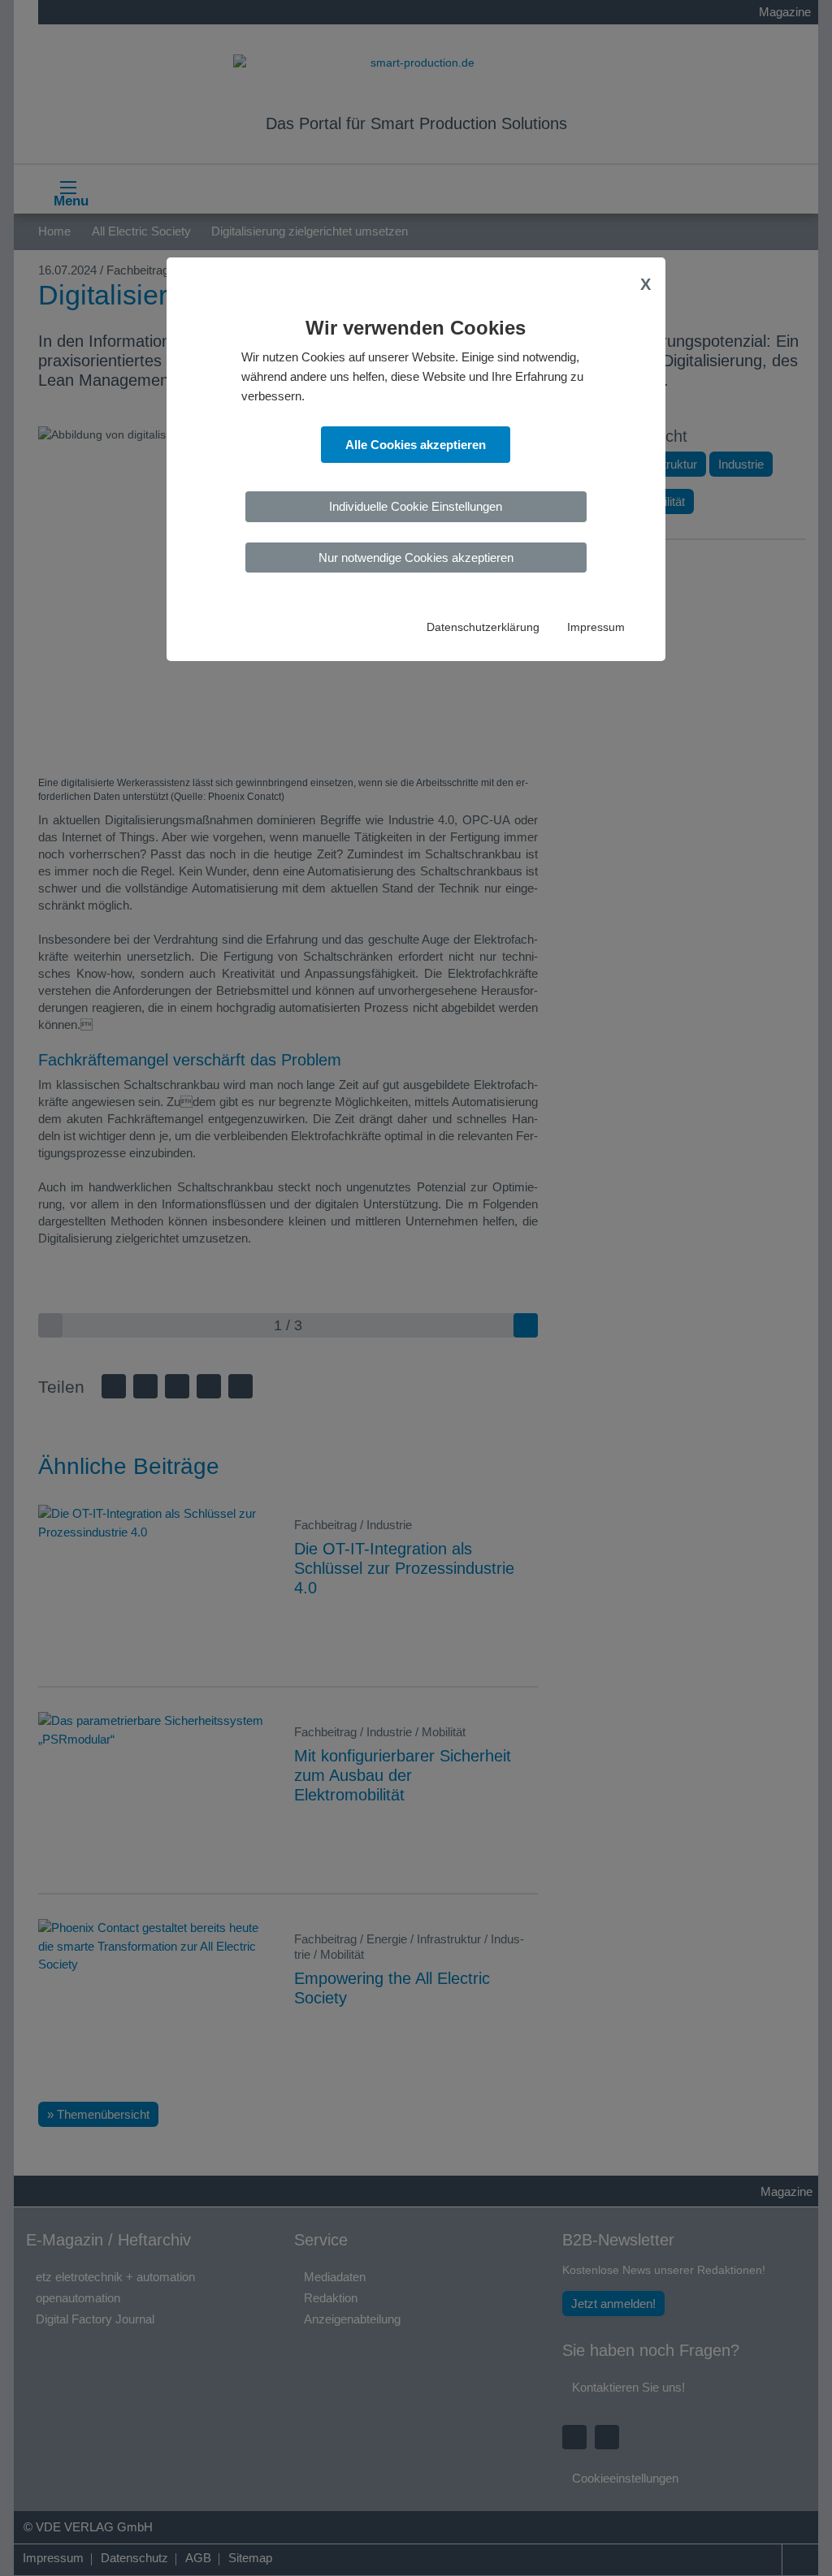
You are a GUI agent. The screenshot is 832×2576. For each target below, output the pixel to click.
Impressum (596, 627)
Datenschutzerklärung (483, 627)
